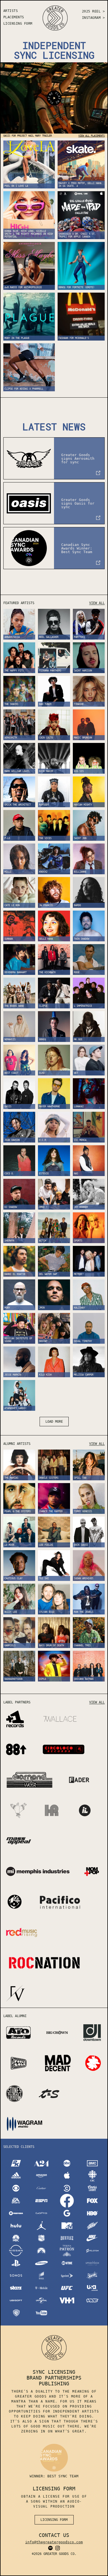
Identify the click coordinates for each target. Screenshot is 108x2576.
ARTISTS (11, 11)
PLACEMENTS (14, 17)
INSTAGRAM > (93, 18)
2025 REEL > (93, 11)
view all (97, 603)
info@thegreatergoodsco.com (54, 2542)
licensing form (54, 2520)
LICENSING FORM (18, 24)
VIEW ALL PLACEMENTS (92, 136)
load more (54, 1422)
